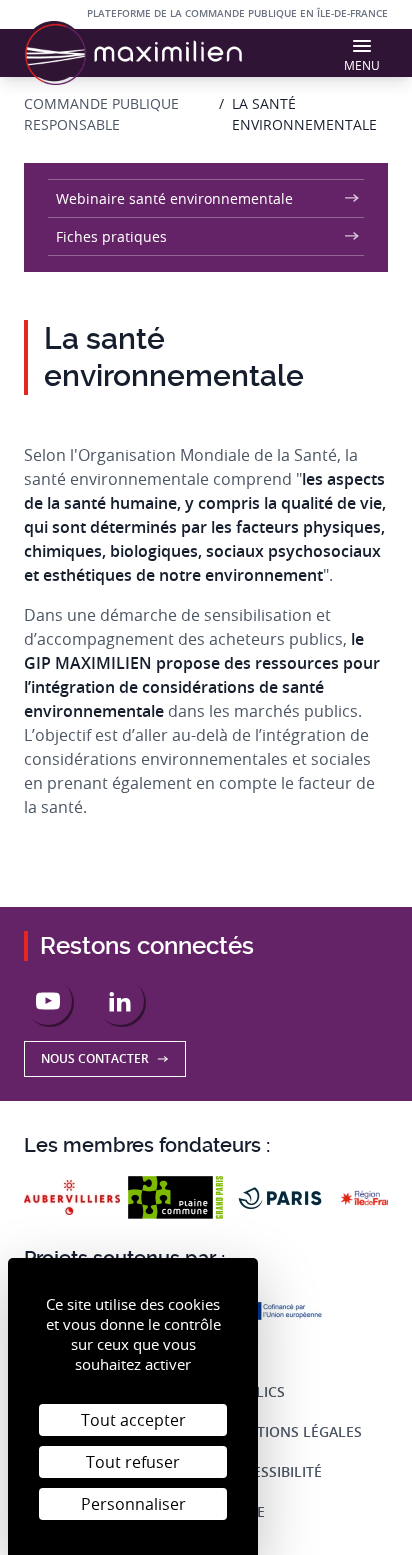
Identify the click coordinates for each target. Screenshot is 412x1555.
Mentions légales (293, 1431)
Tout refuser (133, 1462)
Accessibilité (274, 1471)
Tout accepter (133, 1420)
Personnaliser (133, 1504)
